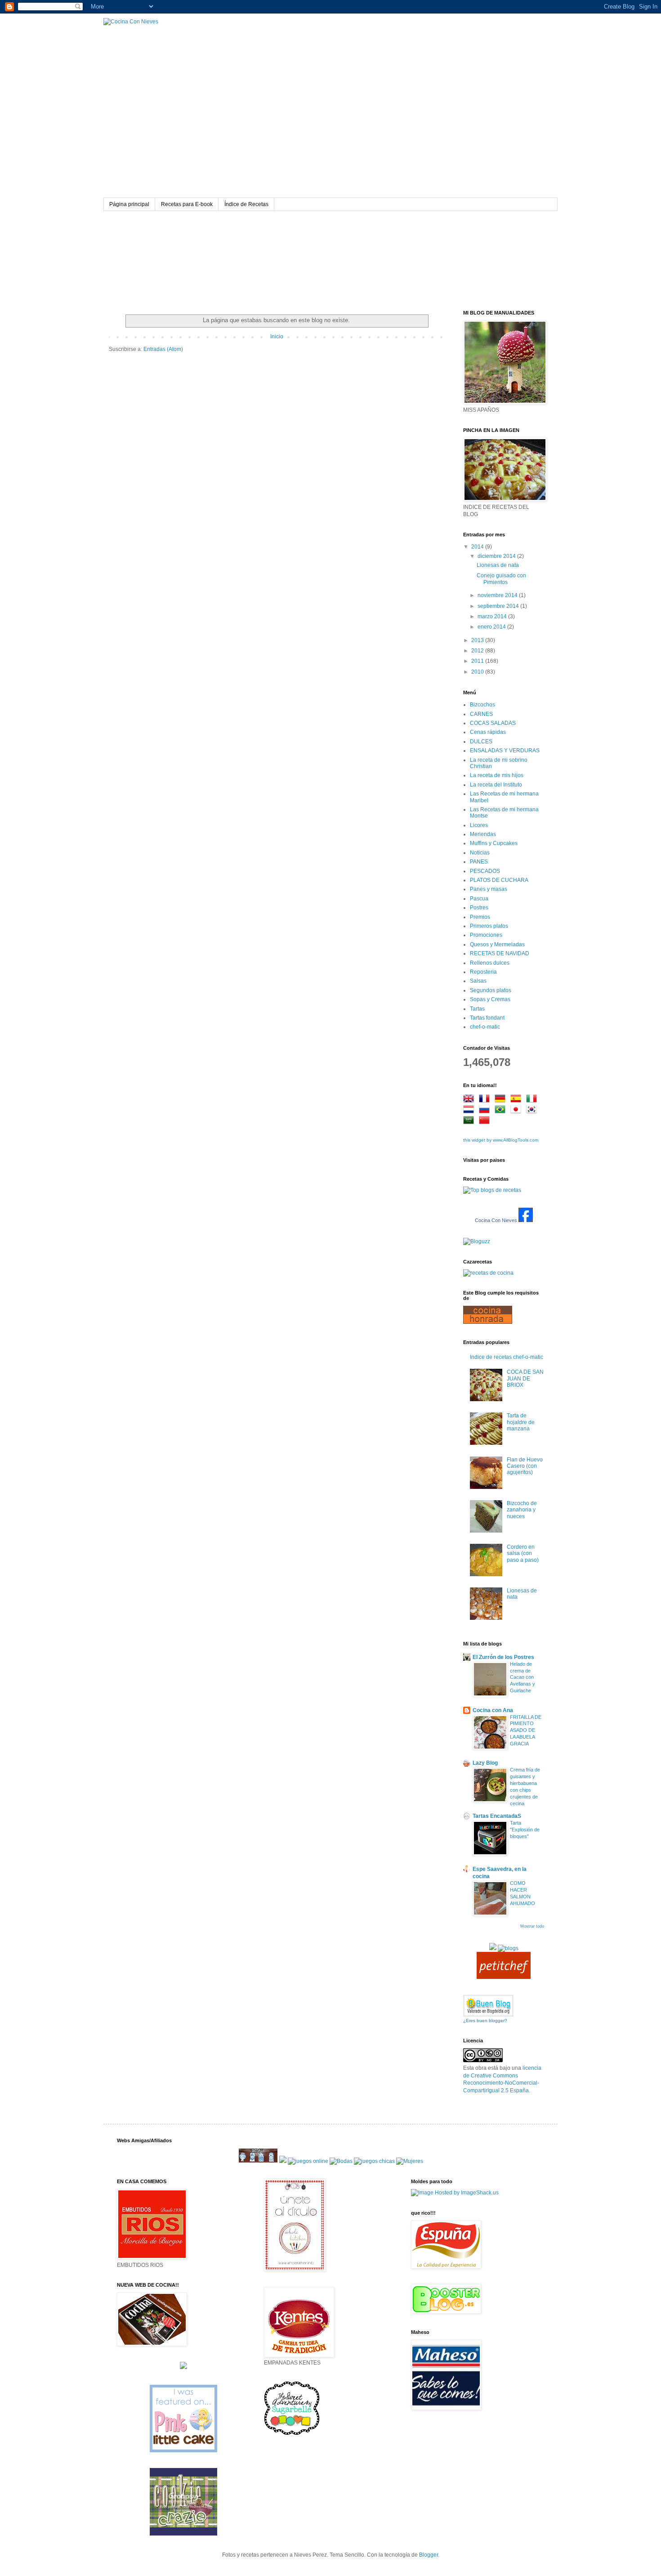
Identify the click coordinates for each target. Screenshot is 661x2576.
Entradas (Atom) (163, 349)
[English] (470, 1100)
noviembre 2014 (498, 595)
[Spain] (518, 1100)
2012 (478, 651)
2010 (478, 672)
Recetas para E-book (187, 204)
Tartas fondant (487, 1018)
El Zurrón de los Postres (503, 1657)
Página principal (129, 204)
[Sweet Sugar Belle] (292, 2435)
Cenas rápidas (488, 732)
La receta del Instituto (496, 785)
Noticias (480, 853)
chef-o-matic (485, 1027)
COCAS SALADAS (493, 723)
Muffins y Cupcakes (494, 843)
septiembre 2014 (499, 606)
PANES (479, 862)
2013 (478, 640)
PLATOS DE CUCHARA (499, 880)
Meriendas (483, 834)
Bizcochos (482, 705)
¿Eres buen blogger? (485, 2021)
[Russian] (486, 1110)
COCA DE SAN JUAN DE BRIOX (525, 1378)
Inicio (277, 337)
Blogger (429, 2555)
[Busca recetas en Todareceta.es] (492, 1190)
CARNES (481, 714)
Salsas (478, 981)
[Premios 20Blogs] (508, 1948)
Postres (479, 908)
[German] (502, 1100)
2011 (478, 661)
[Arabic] (470, 1121)
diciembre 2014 (497, 556)
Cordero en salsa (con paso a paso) (523, 1553)
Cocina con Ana (493, 1710)
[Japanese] (518, 1110)
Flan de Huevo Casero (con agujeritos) (525, 1466)
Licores (479, 825)
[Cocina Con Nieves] (526, 1220)
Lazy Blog (485, 1763)
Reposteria (483, 972)
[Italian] (533, 1100)
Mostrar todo (532, 1926)
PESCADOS (485, 871)
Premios (480, 917)
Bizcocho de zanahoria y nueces (522, 1510)
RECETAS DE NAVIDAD (500, 953)
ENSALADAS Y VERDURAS (505, 751)
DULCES (481, 742)
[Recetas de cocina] (504, 1977)
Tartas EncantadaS (497, 1816)
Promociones (486, 935)
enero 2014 (492, 627)
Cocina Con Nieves (496, 1220)
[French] (486, 1100)
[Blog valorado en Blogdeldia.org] (488, 2006)
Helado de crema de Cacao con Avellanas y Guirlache (523, 1677)
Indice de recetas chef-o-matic (507, 1357)
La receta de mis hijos (497, 775)
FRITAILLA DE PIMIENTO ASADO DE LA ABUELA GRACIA (526, 1730)
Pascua (479, 899)
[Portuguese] (502, 1110)
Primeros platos (489, 926)
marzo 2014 (493, 616)
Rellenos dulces (490, 963)
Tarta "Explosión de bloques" (525, 1830)
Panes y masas (489, 889)
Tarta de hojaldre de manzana (521, 1422)
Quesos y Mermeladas (497, 944)
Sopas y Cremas (490, 999)
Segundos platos (491, 990)
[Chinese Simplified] (486, 1121)
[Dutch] (470, 1110)
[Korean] (533, 1110)
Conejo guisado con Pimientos (501, 579)
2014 (478, 547)
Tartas (477, 1009)
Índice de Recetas (246, 204)
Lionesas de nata (498, 565)
